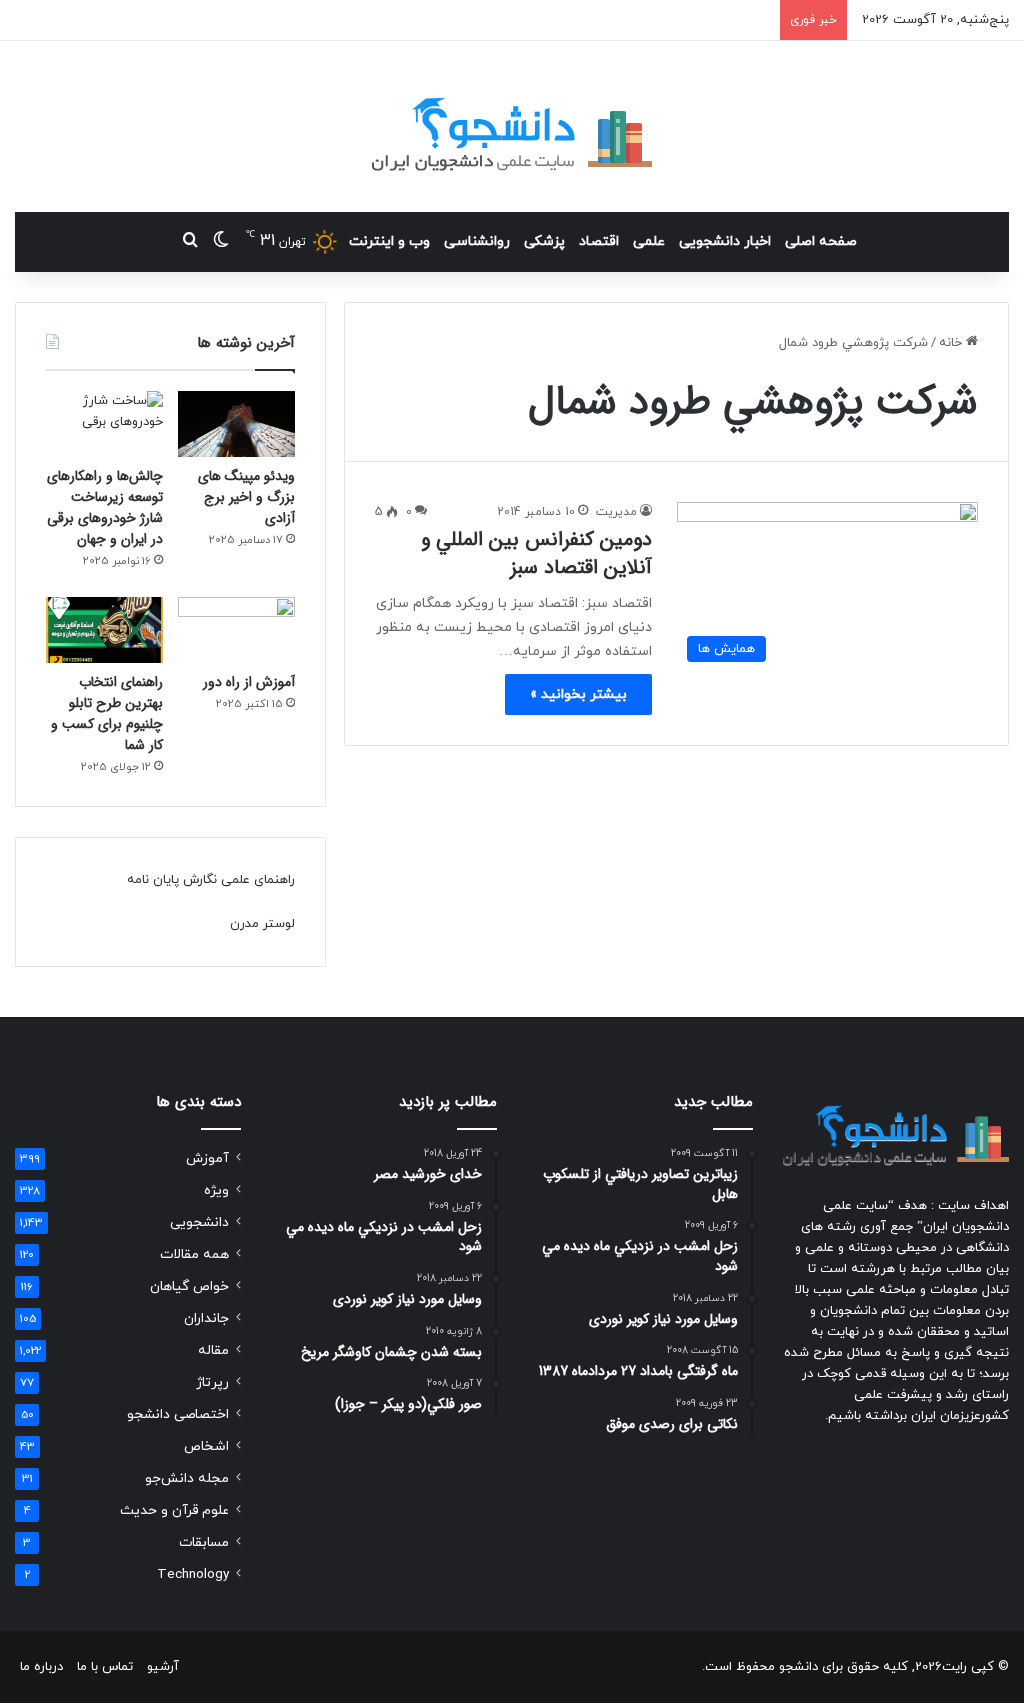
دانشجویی (199, 1222)
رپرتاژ (212, 1382)
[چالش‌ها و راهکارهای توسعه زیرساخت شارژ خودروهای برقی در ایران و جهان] (104, 424)
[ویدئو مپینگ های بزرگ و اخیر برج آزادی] (236, 424)
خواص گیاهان (189, 1286)
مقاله (213, 1350)
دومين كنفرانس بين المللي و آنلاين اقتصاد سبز (536, 553)
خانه (952, 343)
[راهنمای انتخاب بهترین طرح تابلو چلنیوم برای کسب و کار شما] (104, 630)
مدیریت (616, 512)
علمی (649, 241)
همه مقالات (194, 1254)
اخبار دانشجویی (725, 241)
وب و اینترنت (389, 241)
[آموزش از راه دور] (236, 630)
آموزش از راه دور (249, 682)
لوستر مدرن (262, 924)
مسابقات (204, 1542)
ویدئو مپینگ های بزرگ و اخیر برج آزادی (246, 497)
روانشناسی (477, 241)
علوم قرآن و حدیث (174, 1510)
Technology (193, 1574)
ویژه (216, 1190)
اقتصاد (599, 241)
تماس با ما (105, 1667)
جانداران (206, 1318)
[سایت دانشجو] (512, 126)
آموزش (207, 1158)
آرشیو (163, 1667)
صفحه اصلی (821, 241)
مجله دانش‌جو (187, 1478)
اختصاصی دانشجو (178, 1414)
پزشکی (544, 241)
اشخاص (206, 1446)
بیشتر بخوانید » (578, 694)
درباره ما (41, 1667)
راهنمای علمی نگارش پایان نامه (211, 880)
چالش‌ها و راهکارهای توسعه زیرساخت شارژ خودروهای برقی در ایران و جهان (105, 507)
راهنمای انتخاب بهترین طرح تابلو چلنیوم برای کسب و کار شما (107, 713)
